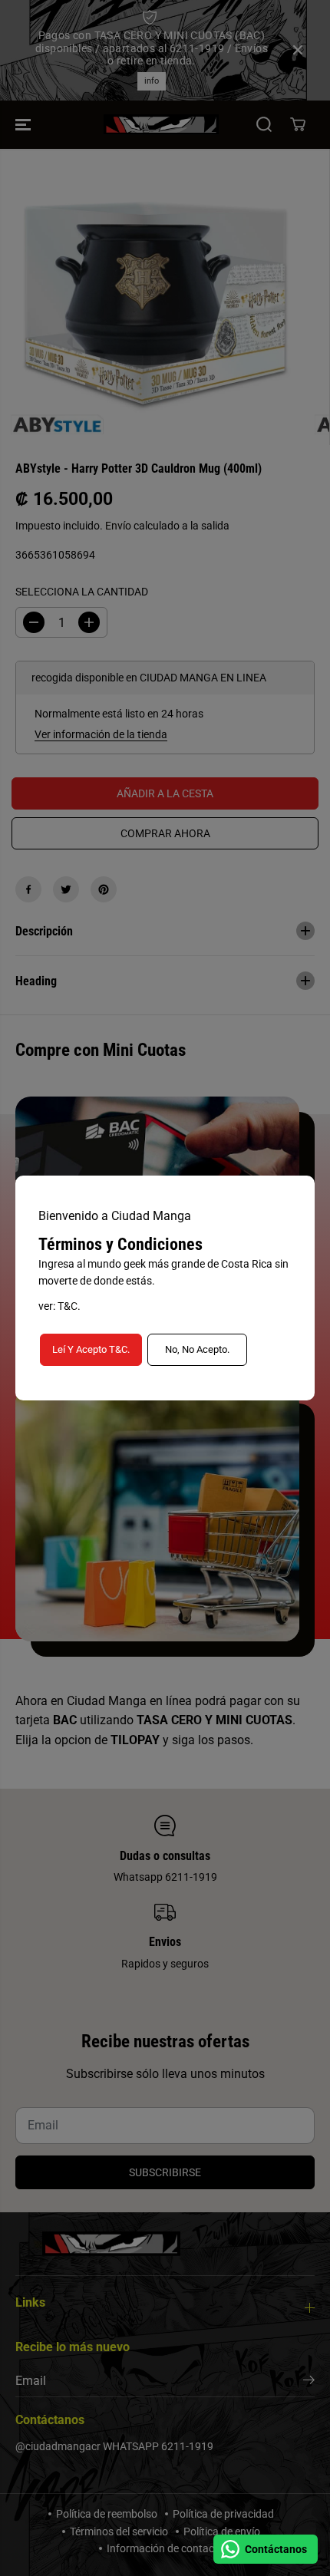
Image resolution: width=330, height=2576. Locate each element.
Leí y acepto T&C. (91, 1349)
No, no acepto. (197, 1349)
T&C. (69, 1306)
